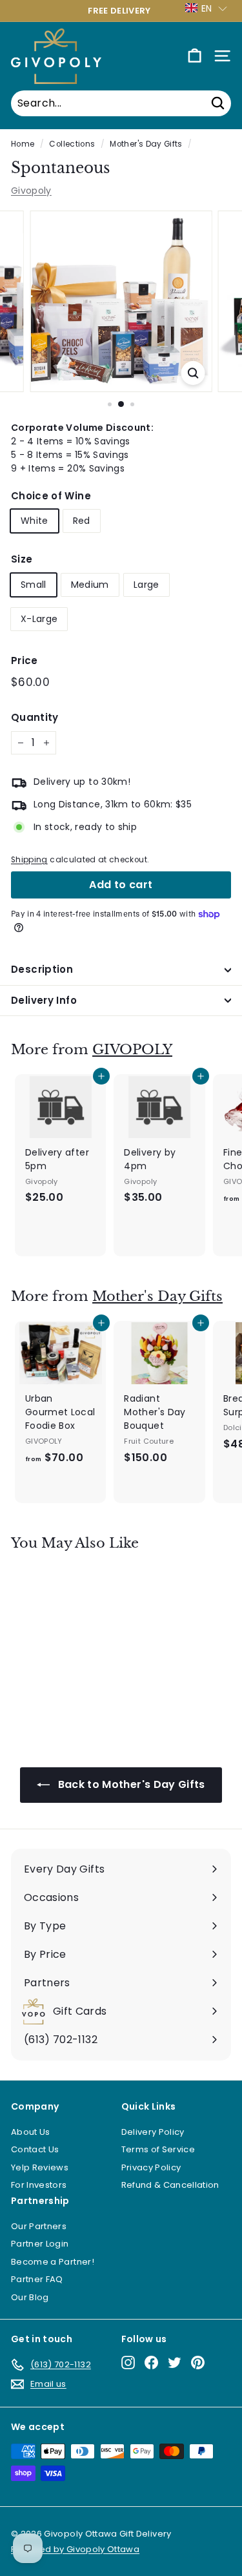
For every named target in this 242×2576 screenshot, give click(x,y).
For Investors (39, 2185)
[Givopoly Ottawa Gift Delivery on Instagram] (128, 2363)
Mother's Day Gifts (146, 144)
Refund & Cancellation (170, 2185)
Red (82, 521)
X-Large (39, 619)
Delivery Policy (153, 2132)
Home (23, 144)
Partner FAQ (37, 2279)
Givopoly (31, 191)
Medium (90, 585)
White (35, 521)
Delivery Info (44, 1000)
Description (42, 969)
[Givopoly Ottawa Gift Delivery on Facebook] (151, 2363)
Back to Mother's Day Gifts (130, 1784)
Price (25, 660)
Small (34, 585)
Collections (72, 144)
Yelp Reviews (40, 2167)
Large (146, 585)
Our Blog (30, 2297)
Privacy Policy (151, 2167)
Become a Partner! (53, 2262)
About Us (31, 2132)
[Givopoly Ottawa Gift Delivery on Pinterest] (198, 2363)
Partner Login (40, 2244)
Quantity (35, 717)
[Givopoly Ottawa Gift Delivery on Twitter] (175, 2363)
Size (22, 559)
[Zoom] (193, 373)
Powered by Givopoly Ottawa (75, 2549)
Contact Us (35, 2149)
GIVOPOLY (132, 1050)
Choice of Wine (51, 496)
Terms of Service (158, 2149)
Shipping (29, 860)
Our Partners (39, 2226)
